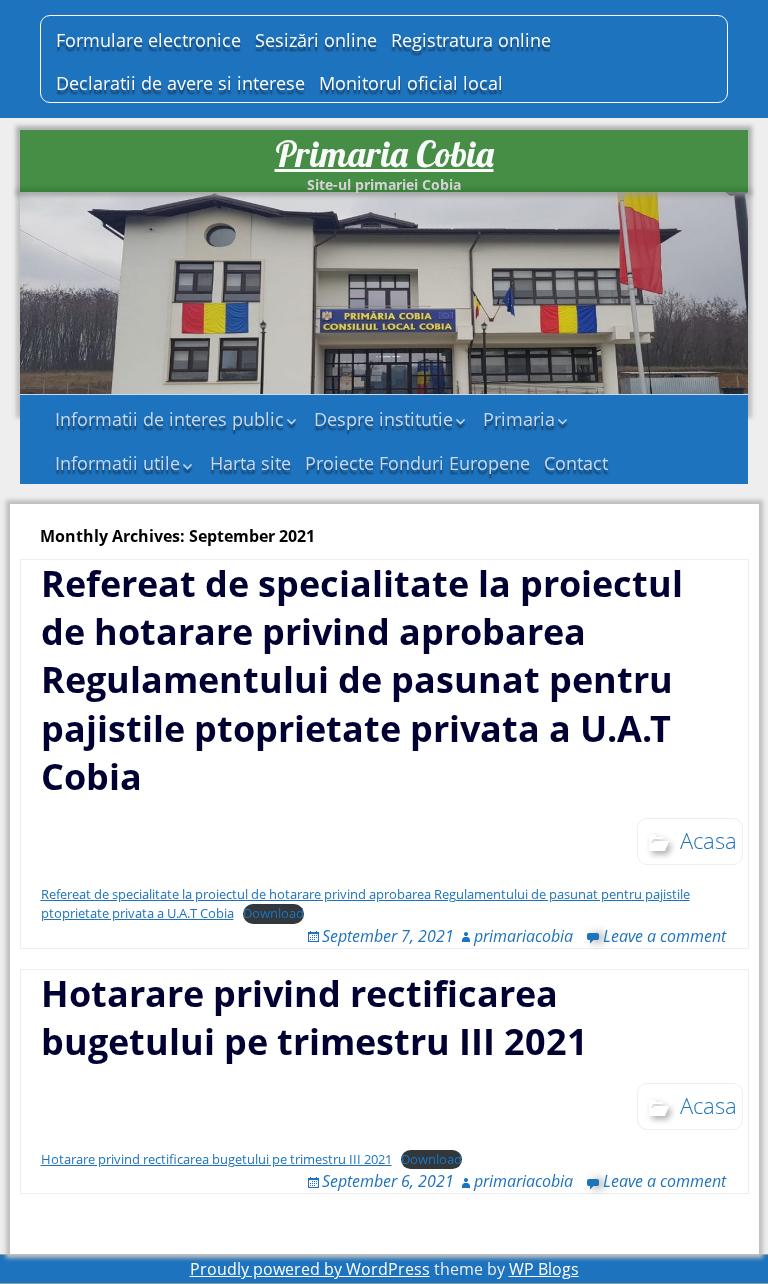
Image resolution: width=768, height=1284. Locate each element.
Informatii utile (117, 463)
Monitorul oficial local (411, 83)
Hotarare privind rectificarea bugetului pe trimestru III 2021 (314, 1017)
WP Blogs (544, 1269)
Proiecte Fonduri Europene (417, 463)
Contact (576, 463)
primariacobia (523, 936)
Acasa (708, 840)
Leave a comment (664, 936)
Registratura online (471, 40)
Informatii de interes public (169, 419)
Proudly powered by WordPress (310, 1269)
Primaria (519, 419)
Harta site (250, 463)
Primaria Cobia (384, 153)
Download (273, 913)
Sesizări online (316, 40)
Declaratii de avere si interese (180, 83)
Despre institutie (383, 419)
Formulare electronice (148, 40)
